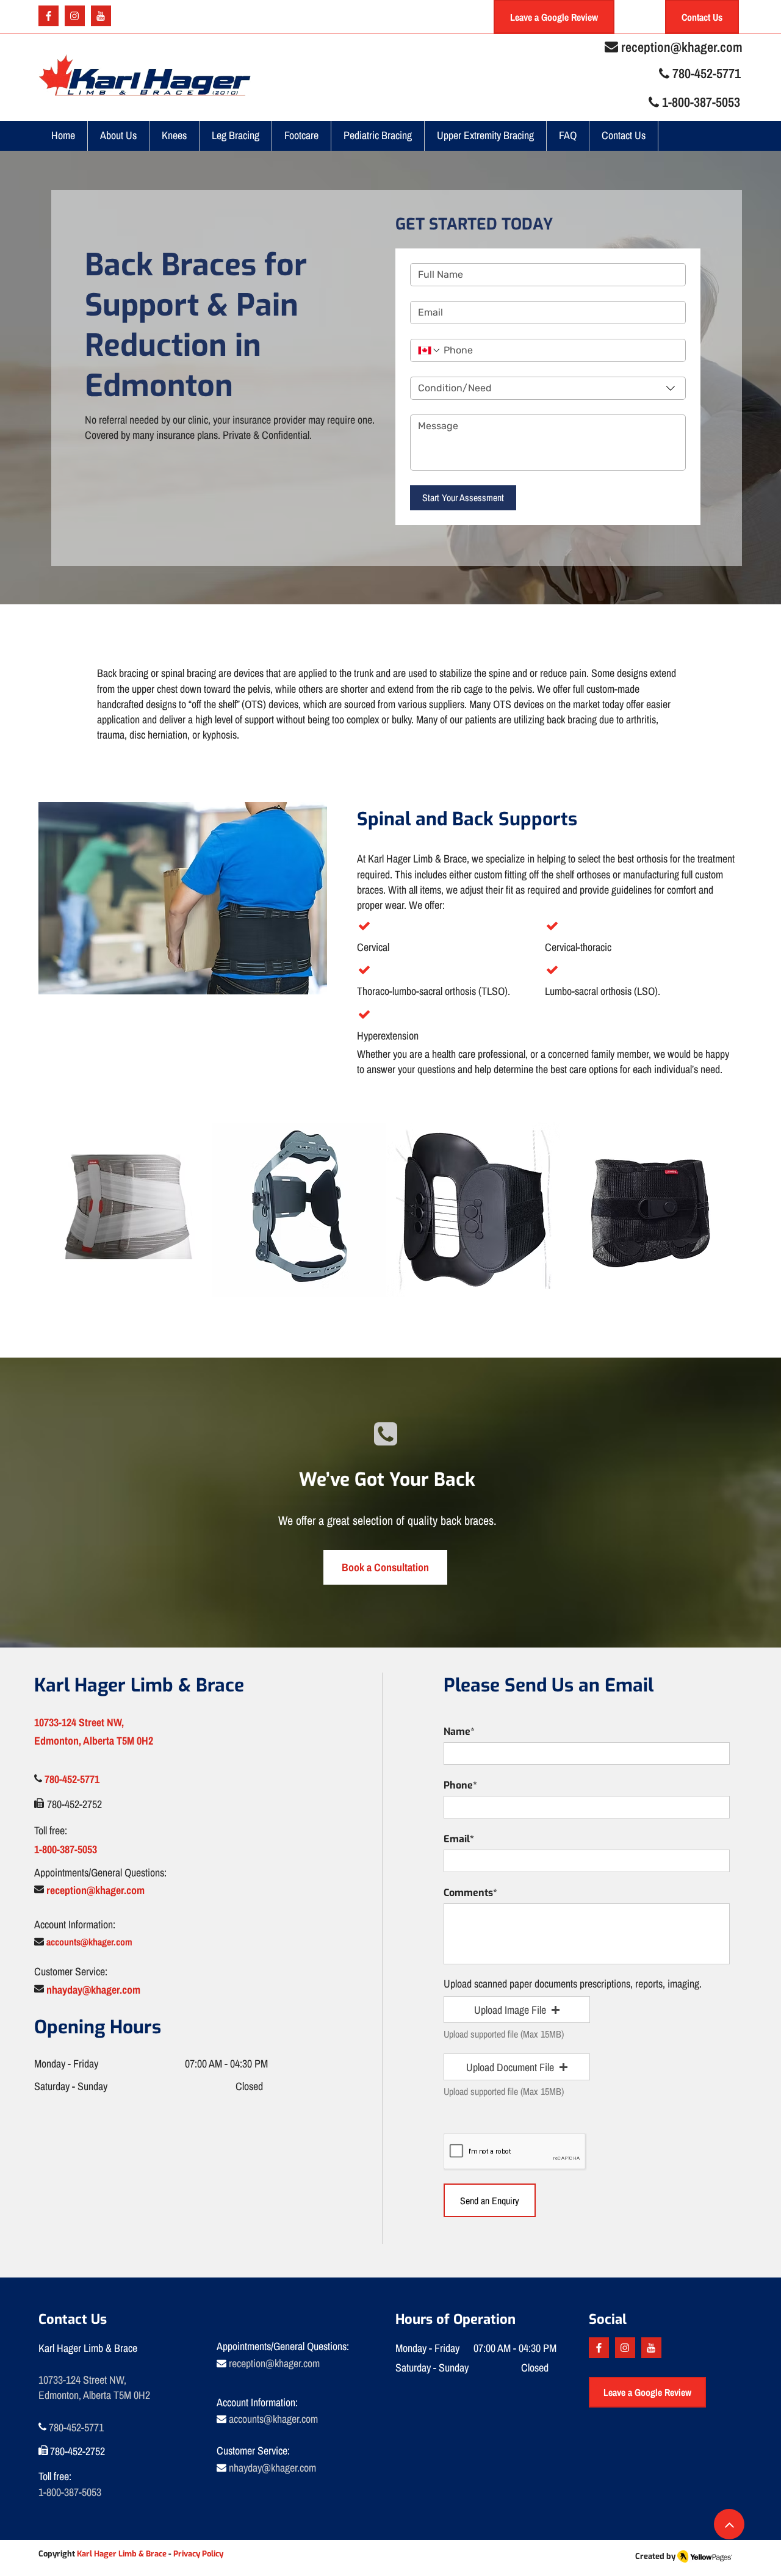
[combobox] (548, 388)
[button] (175, 136)
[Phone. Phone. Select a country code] (430, 350)
